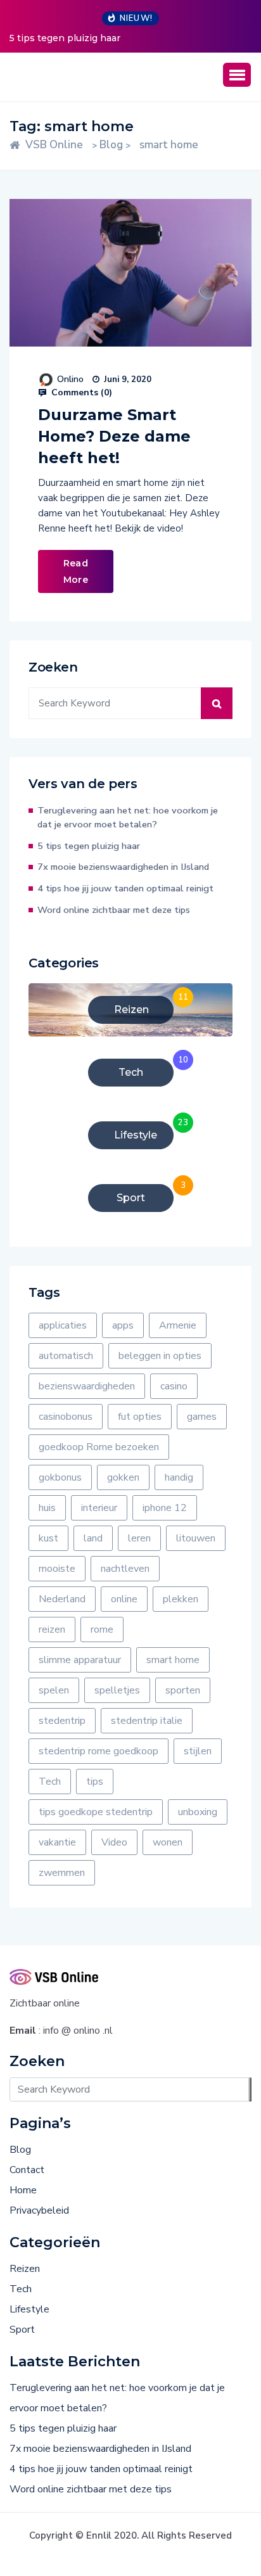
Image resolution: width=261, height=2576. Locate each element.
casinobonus (66, 1417)
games (202, 1417)
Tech (50, 1782)
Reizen (25, 2269)
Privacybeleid (39, 2210)
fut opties (140, 1417)
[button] (237, 75)
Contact (27, 2170)
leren (139, 1538)
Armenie (178, 1325)
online (124, 1599)
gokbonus (60, 1477)
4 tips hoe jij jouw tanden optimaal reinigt (125, 888)
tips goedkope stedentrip (96, 1812)
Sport (22, 2330)
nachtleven (125, 1569)
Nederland (62, 1599)
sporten (183, 1690)
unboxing (198, 1812)
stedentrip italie (147, 1721)
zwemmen (62, 1873)
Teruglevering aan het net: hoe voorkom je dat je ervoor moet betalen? (128, 817)
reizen (52, 1629)
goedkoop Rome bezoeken (99, 1447)
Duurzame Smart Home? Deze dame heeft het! (114, 436)
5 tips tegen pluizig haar (65, 38)
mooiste (57, 1569)
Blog (20, 2150)
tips (95, 1782)
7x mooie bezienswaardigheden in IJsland (123, 867)
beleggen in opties (160, 1356)
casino (174, 1386)
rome (102, 1629)
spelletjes (117, 1690)
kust (48, 1538)
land (93, 1538)
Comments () (80, 393)
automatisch (66, 1356)
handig (179, 1477)
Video (114, 1842)
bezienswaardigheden (87, 1386)
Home (23, 2190)
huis (47, 1508)
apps (123, 1325)
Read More (76, 571)
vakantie (57, 1842)
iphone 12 (165, 1508)
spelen (54, 1690)
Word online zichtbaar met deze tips (114, 910)
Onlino (70, 379)
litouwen (196, 1538)
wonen (168, 1842)
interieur (99, 1508)
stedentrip (62, 1721)
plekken (181, 1599)
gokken (123, 1477)
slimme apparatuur (80, 1660)
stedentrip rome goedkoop (99, 1751)
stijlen (198, 1751)
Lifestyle (29, 2309)
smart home (173, 1660)
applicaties (63, 1325)
